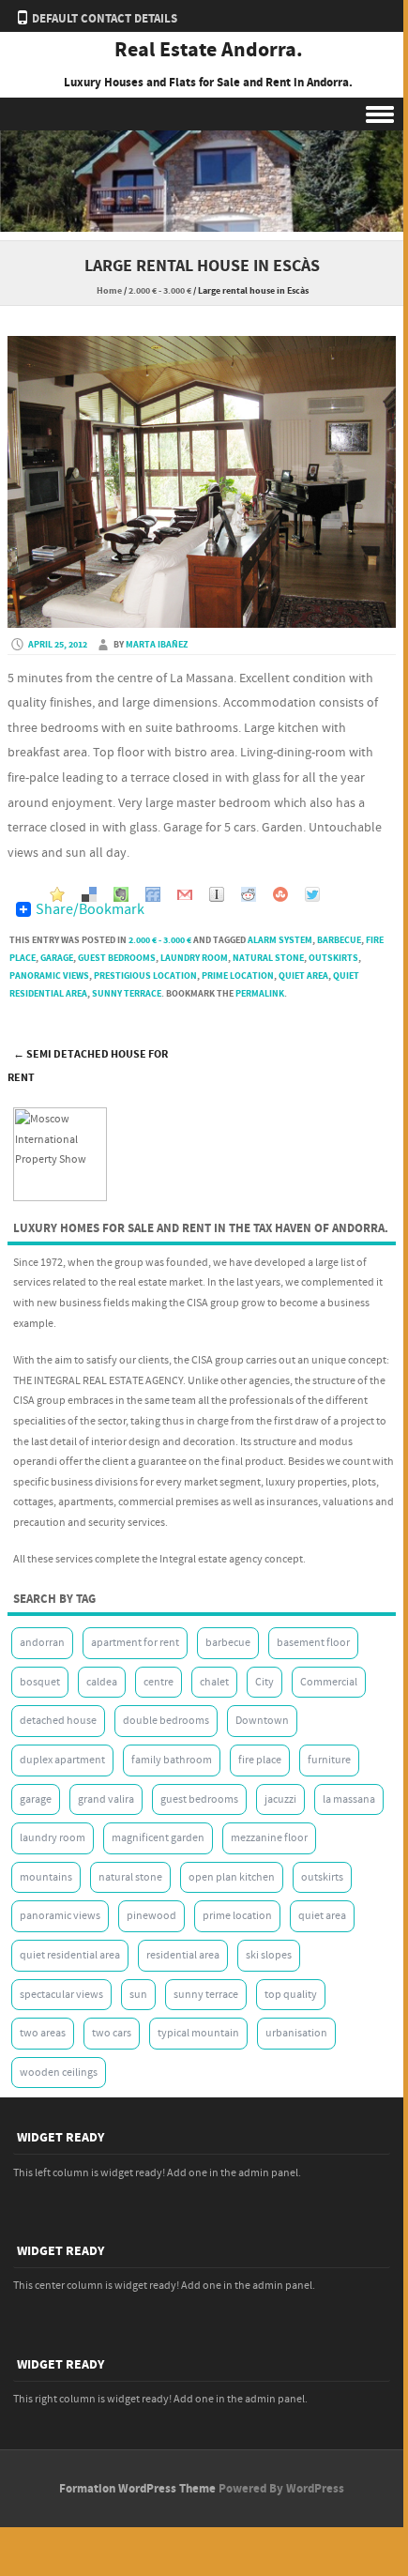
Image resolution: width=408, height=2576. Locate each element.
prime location (238, 976)
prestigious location (145, 976)
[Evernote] (121, 892)
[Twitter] (312, 892)
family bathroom (172, 1760)
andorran (42, 1643)
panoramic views (49, 976)
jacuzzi (280, 1799)
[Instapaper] (217, 892)
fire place (260, 1760)
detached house (58, 1721)
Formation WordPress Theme (137, 2489)
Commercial (329, 1682)
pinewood (151, 1916)
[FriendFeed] (153, 892)
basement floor (313, 1643)
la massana (349, 1799)
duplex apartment (62, 1760)
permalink (260, 994)
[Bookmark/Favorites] (57, 892)
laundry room (194, 958)
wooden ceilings (59, 2073)
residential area (183, 1955)
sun (138, 1995)
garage (57, 958)
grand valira (106, 1799)
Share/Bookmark (90, 909)
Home (109, 291)
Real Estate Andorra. (209, 51)
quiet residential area (70, 1955)
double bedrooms (166, 1721)
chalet (214, 1682)
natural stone (268, 958)
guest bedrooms (117, 958)
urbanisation (296, 2033)
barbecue (339, 940)
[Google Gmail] (185, 892)
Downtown (262, 1721)
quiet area (303, 976)
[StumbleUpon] (280, 892)
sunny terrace (127, 994)
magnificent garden (158, 1838)
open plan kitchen (232, 1877)
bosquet (40, 1682)
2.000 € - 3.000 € (160, 291)
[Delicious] (89, 892)
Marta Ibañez (157, 645)
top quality (291, 1995)
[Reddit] (249, 892)
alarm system (280, 940)
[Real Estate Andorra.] (202, 228)
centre (159, 1682)
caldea (102, 1682)
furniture (329, 1760)
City (264, 1682)
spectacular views (61, 1995)
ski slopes (269, 1955)
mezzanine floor (269, 1838)
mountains (46, 1877)
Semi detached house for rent (88, 1066)
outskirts (333, 958)
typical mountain (198, 2033)
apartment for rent (135, 1643)
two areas (43, 2033)
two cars (112, 2033)
